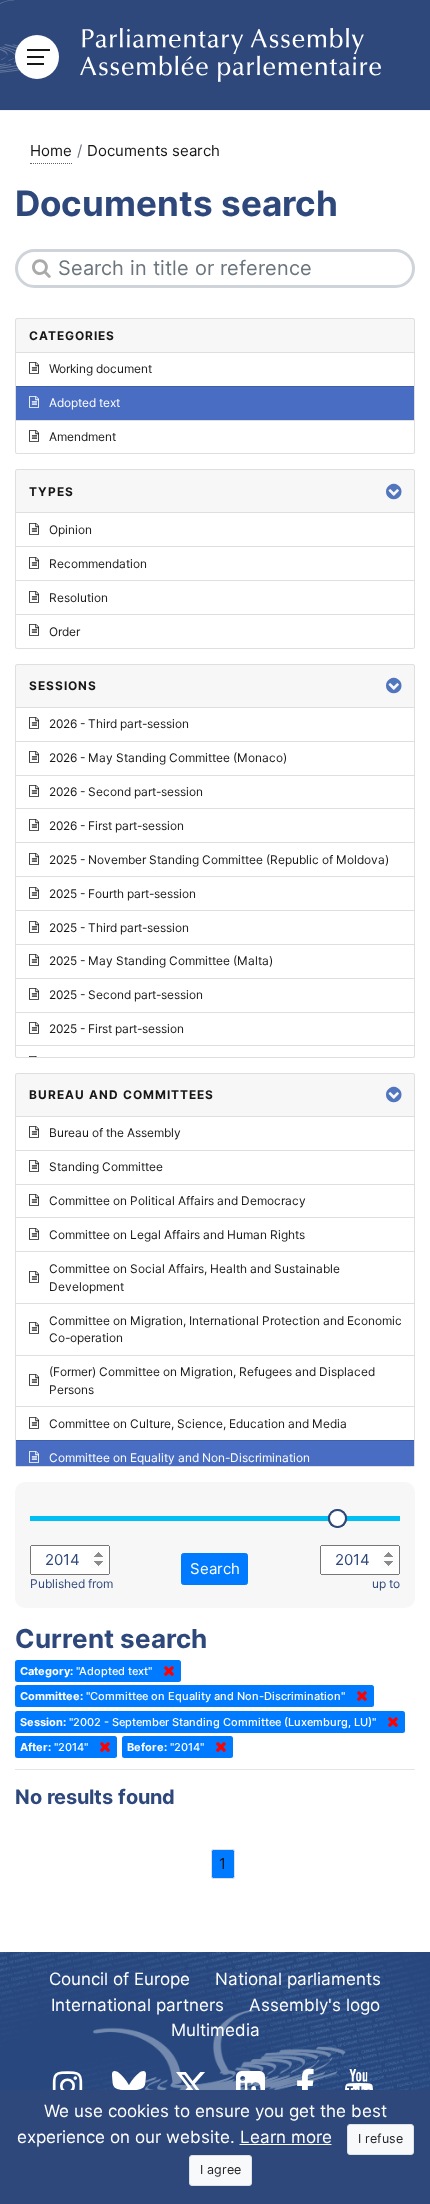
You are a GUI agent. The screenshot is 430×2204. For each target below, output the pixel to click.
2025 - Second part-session (126, 994)
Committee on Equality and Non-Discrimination (179, 1457)
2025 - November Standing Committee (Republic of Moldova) (219, 859)
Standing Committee (106, 1166)
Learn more (286, 2137)
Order (64, 631)
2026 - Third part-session (119, 723)
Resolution (78, 597)
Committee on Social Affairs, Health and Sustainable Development (194, 1277)
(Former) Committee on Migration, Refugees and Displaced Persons (212, 1380)
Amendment (82, 436)
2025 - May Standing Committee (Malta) (161, 960)
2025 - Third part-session (119, 927)
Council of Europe (119, 1979)
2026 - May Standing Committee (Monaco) (168, 757)
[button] (394, 491)
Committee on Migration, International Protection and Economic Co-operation (225, 1329)
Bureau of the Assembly (115, 1132)
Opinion (70, 529)
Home (51, 150)
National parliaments (298, 1979)
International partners (137, 2005)
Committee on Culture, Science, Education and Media (198, 1423)
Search (215, 1568)
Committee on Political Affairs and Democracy (177, 1200)
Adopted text (84, 402)
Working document (100, 368)
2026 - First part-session (116, 825)
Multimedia (215, 2030)
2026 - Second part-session (126, 791)
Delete (165, 1671)
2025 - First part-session (116, 1028)
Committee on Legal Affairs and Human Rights (177, 1234)
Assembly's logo (314, 2005)
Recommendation (98, 563)
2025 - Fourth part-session (122, 893)
